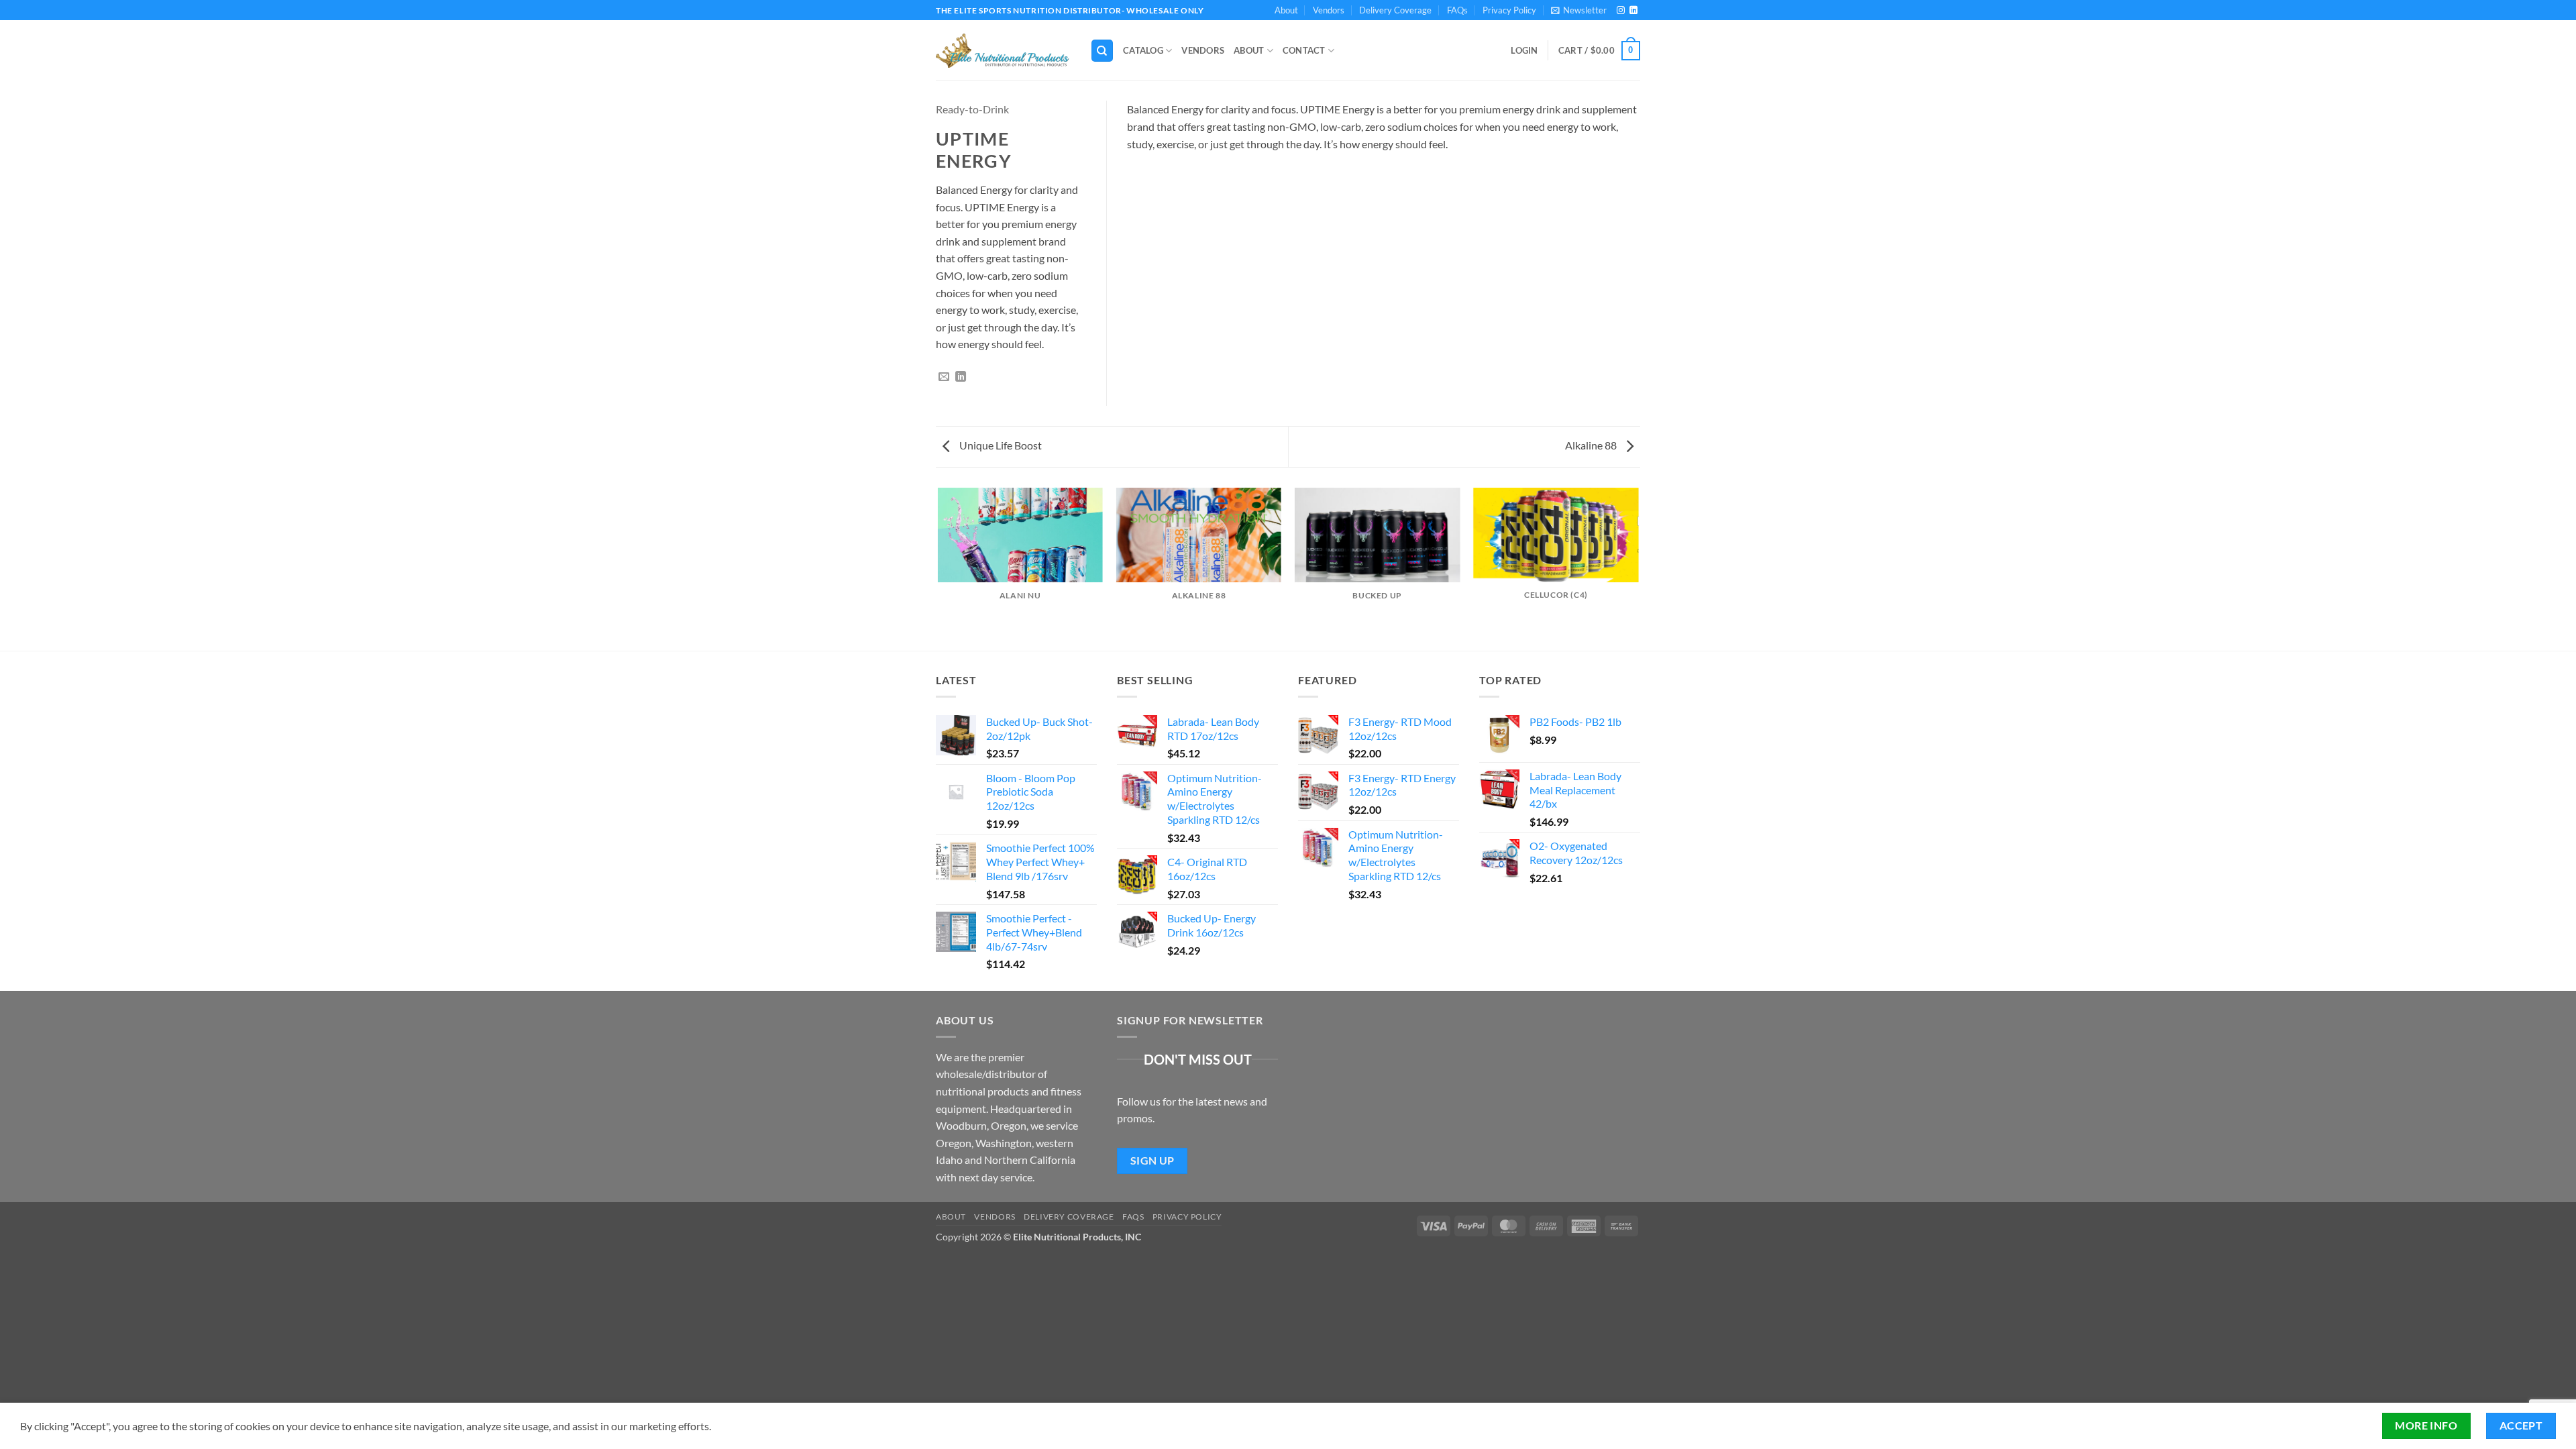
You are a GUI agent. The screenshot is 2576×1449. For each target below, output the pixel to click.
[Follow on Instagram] (1621, 11)
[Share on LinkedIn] (961, 377)
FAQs (1457, 10)
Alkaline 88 (1592, 445)
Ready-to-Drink (972, 109)
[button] (1579, 10)
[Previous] (938, 568)
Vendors (1329, 10)
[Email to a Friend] (944, 377)
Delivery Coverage (1395, 10)
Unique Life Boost (1000, 445)
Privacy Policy (1509, 10)
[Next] (1638, 568)
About (1286, 10)
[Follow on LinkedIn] (1633, 11)
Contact (1304, 50)
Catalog (1143, 50)
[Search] (1102, 51)
